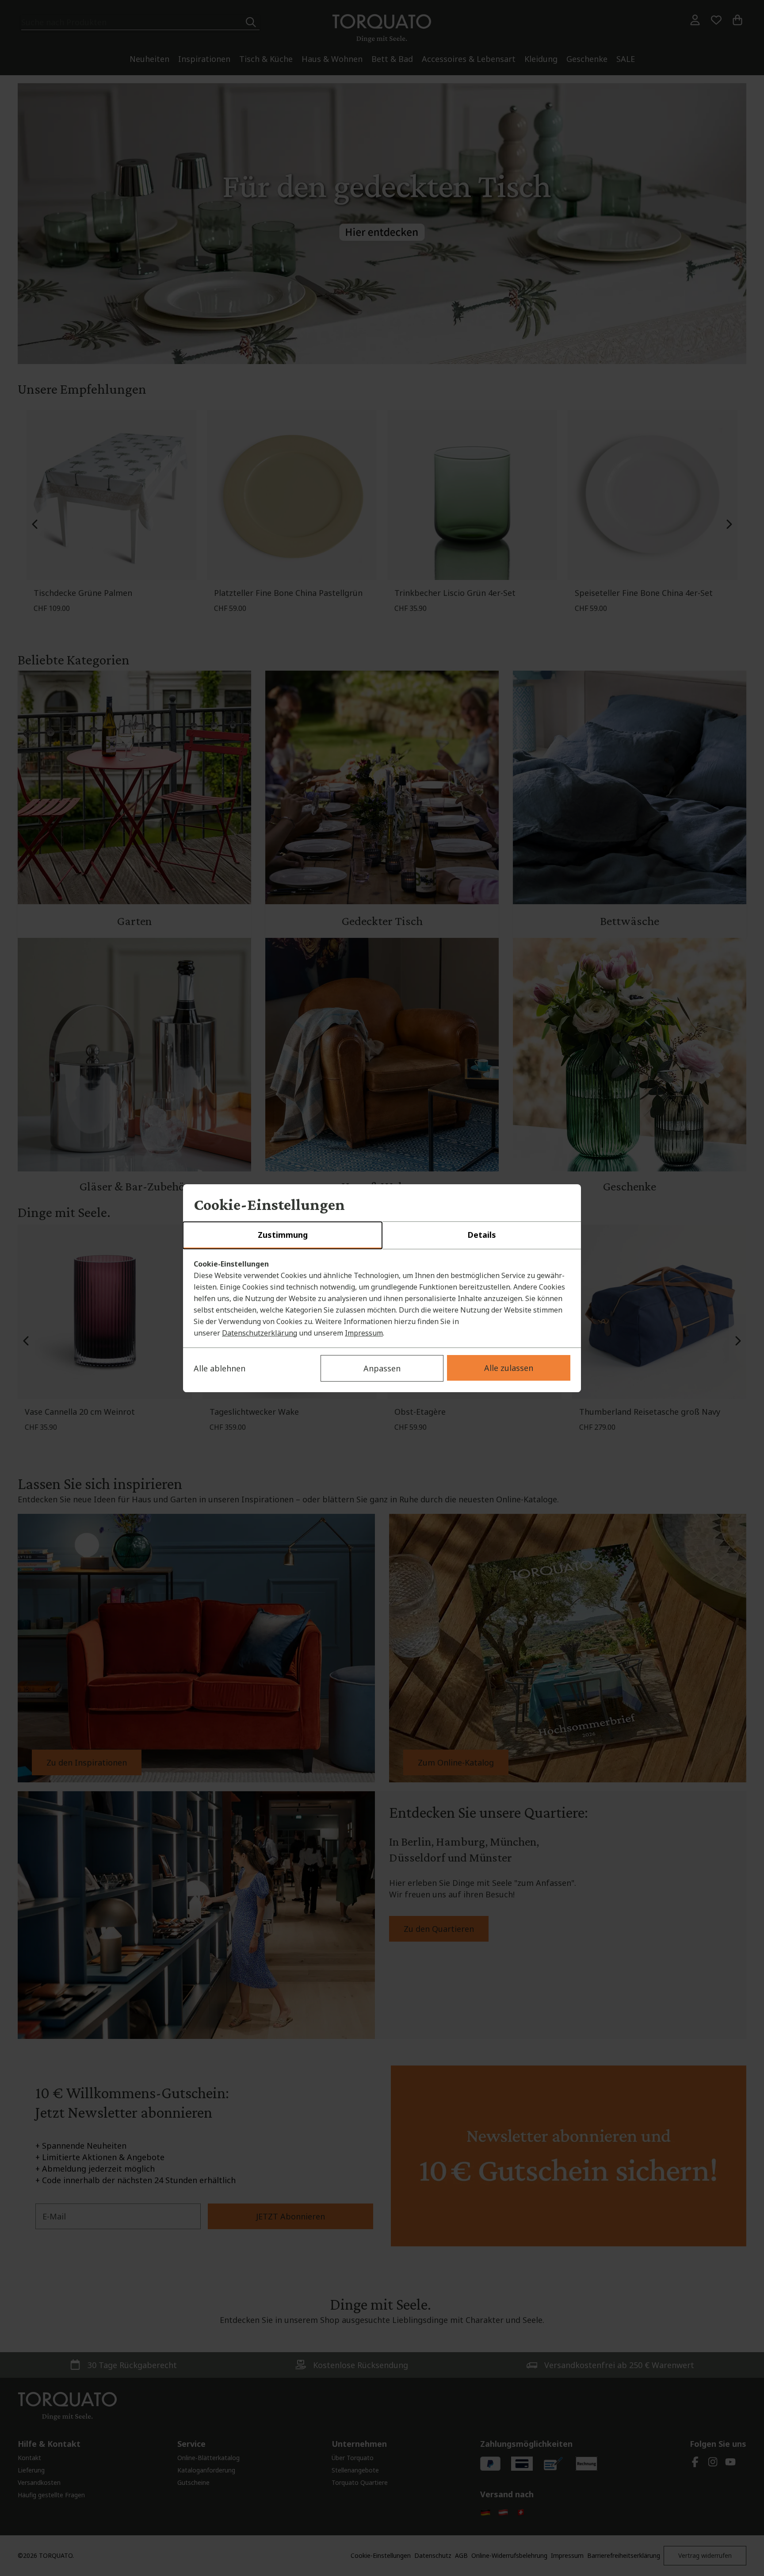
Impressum (364, 1333)
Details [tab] (482, 1235)
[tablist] (382, 1236)
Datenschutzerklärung (260, 1333)
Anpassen (382, 1368)
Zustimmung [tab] (283, 1235)
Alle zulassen (509, 1368)
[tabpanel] (382, 1298)
